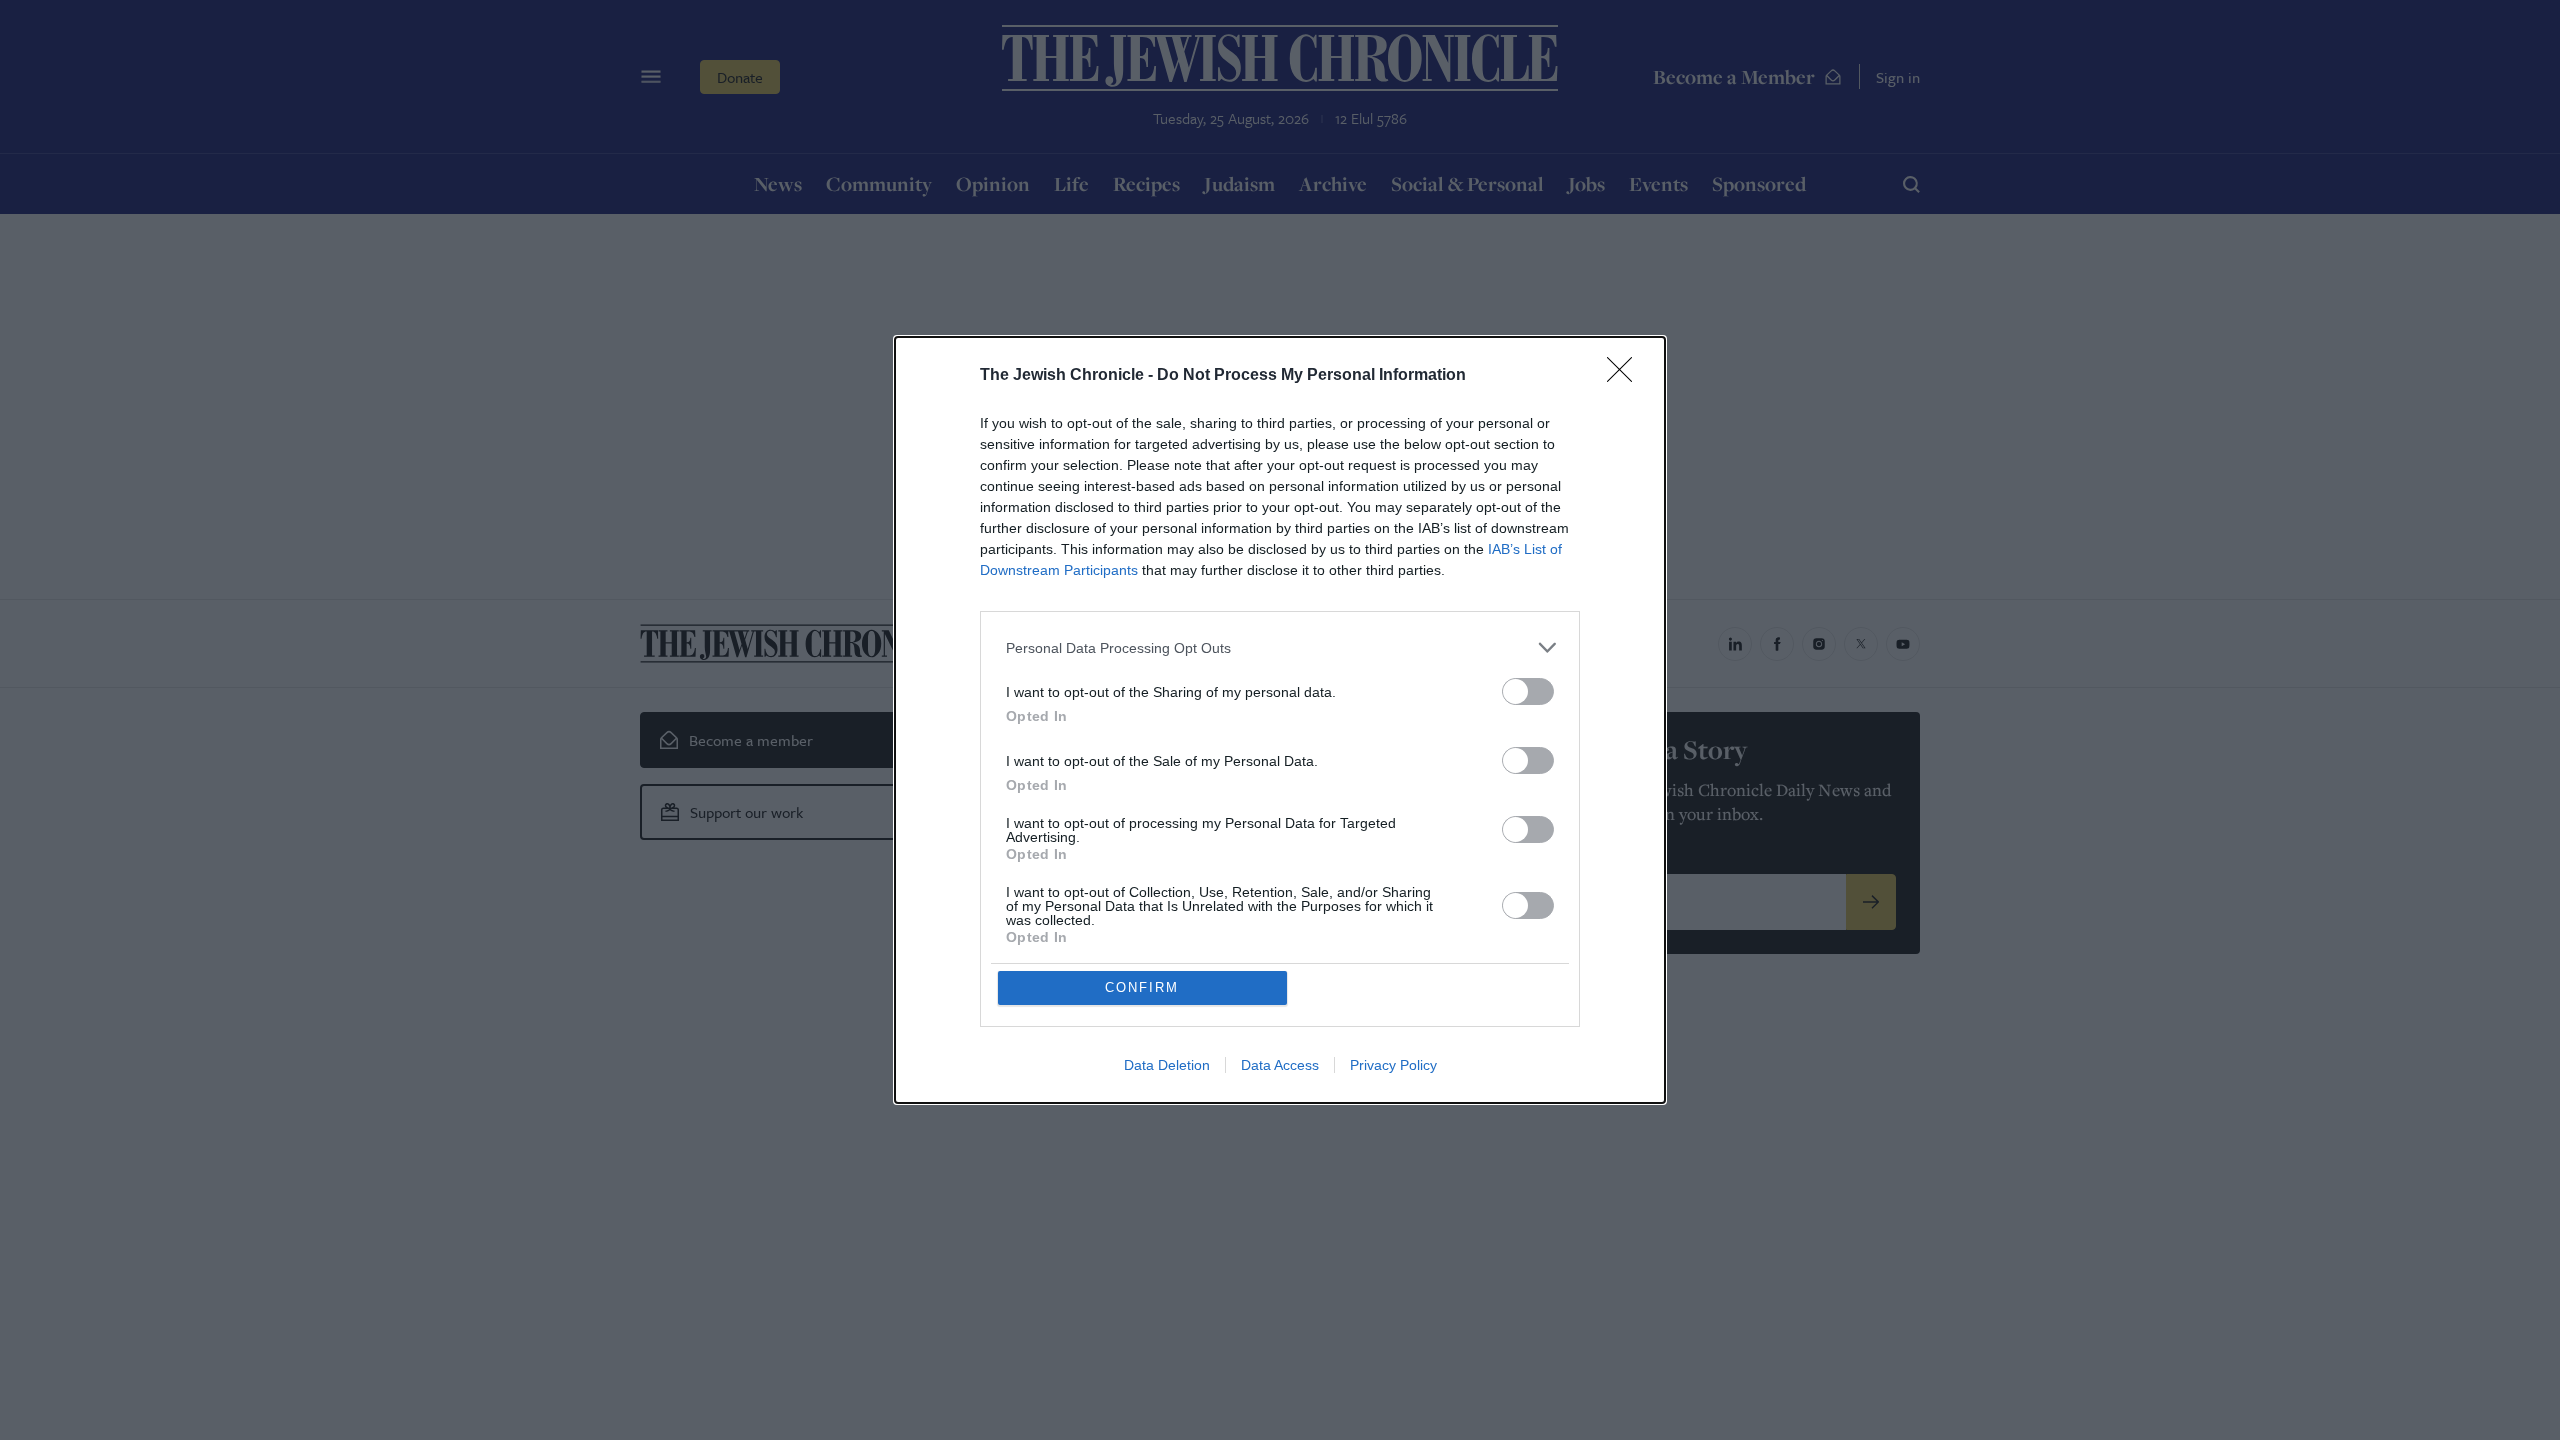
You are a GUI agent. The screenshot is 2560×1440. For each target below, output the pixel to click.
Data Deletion (1167, 1065)
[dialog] (1280, 720)
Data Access (1280, 1065)
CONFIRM (1142, 987)
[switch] (1528, 691)
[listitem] (1280, 647)
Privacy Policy (1393, 1065)
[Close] (1626, 376)
